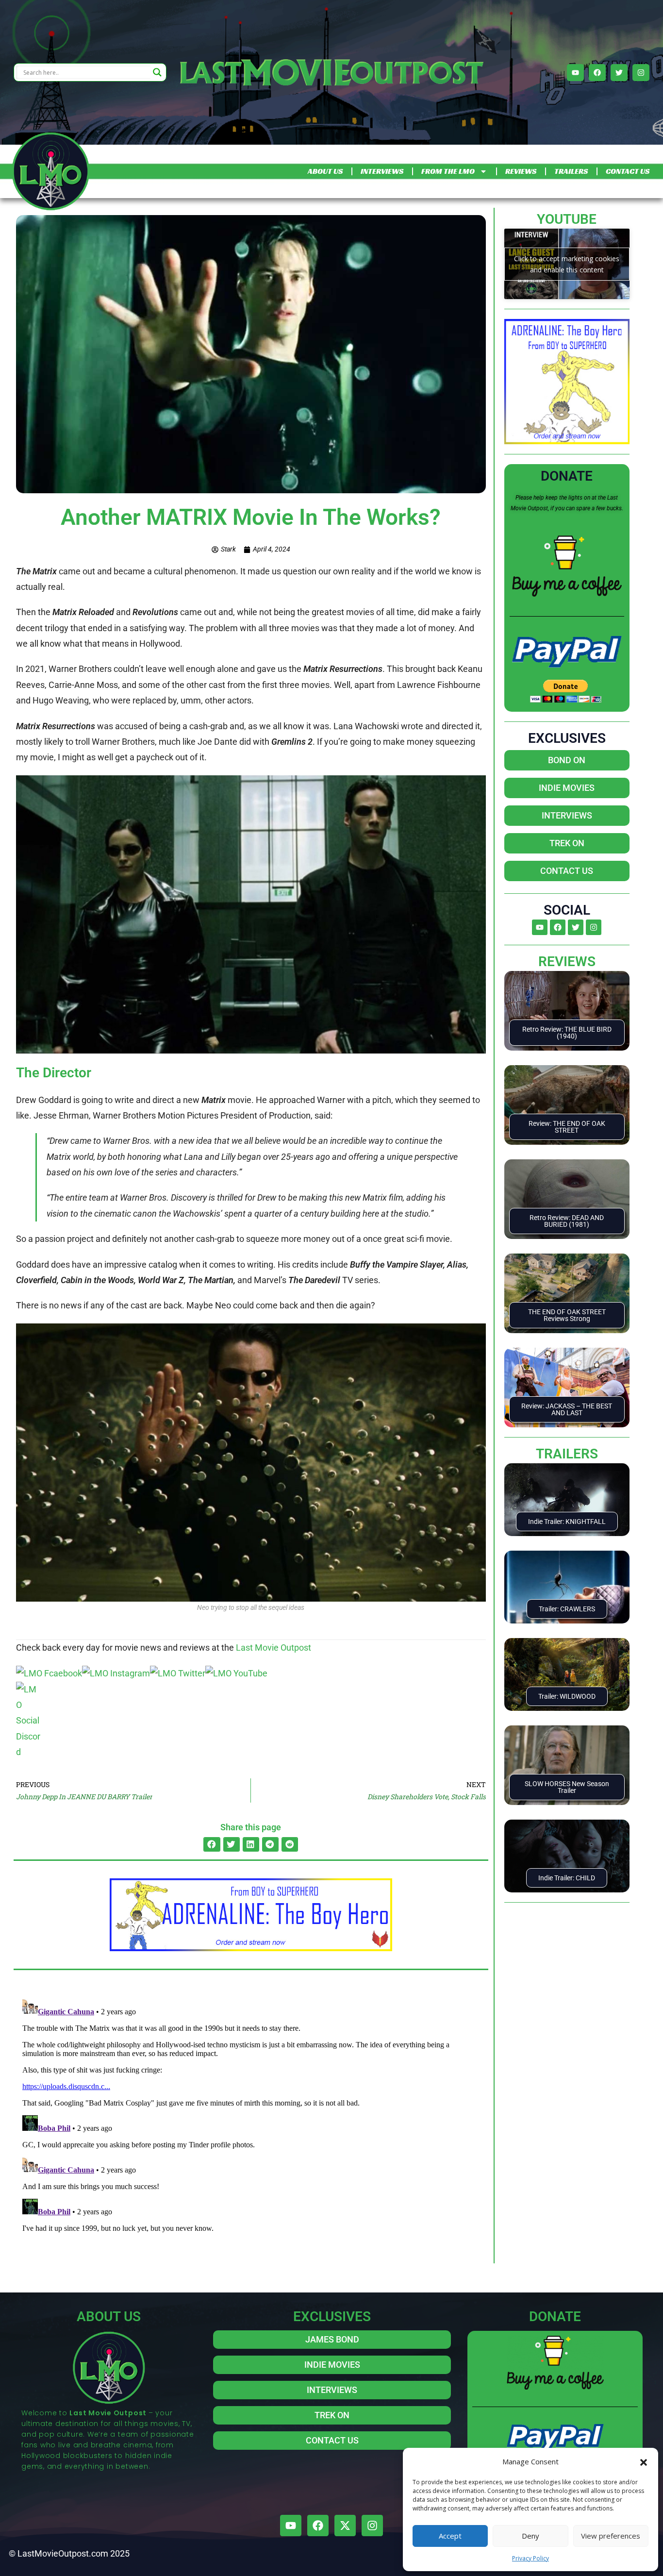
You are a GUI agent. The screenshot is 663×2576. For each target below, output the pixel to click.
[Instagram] (641, 73)
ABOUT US (325, 171)
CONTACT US (628, 171)
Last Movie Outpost (273, 1648)
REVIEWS (521, 171)
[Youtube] (575, 73)
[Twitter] (619, 73)
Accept (450, 2536)
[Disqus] (251, 2116)
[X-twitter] (345, 2526)
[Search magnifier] (157, 72)
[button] (644, 2461)
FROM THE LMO (448, 171)
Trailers (567, 1454)
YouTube (567, 219)
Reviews (567, 962)
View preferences (611, 2536)
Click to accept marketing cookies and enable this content (567, 264)
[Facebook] (597, 73)
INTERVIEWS (382, 171)
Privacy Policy (530, 2558)
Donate (567, 476)
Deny (530, 2536)
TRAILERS (571, 171)
